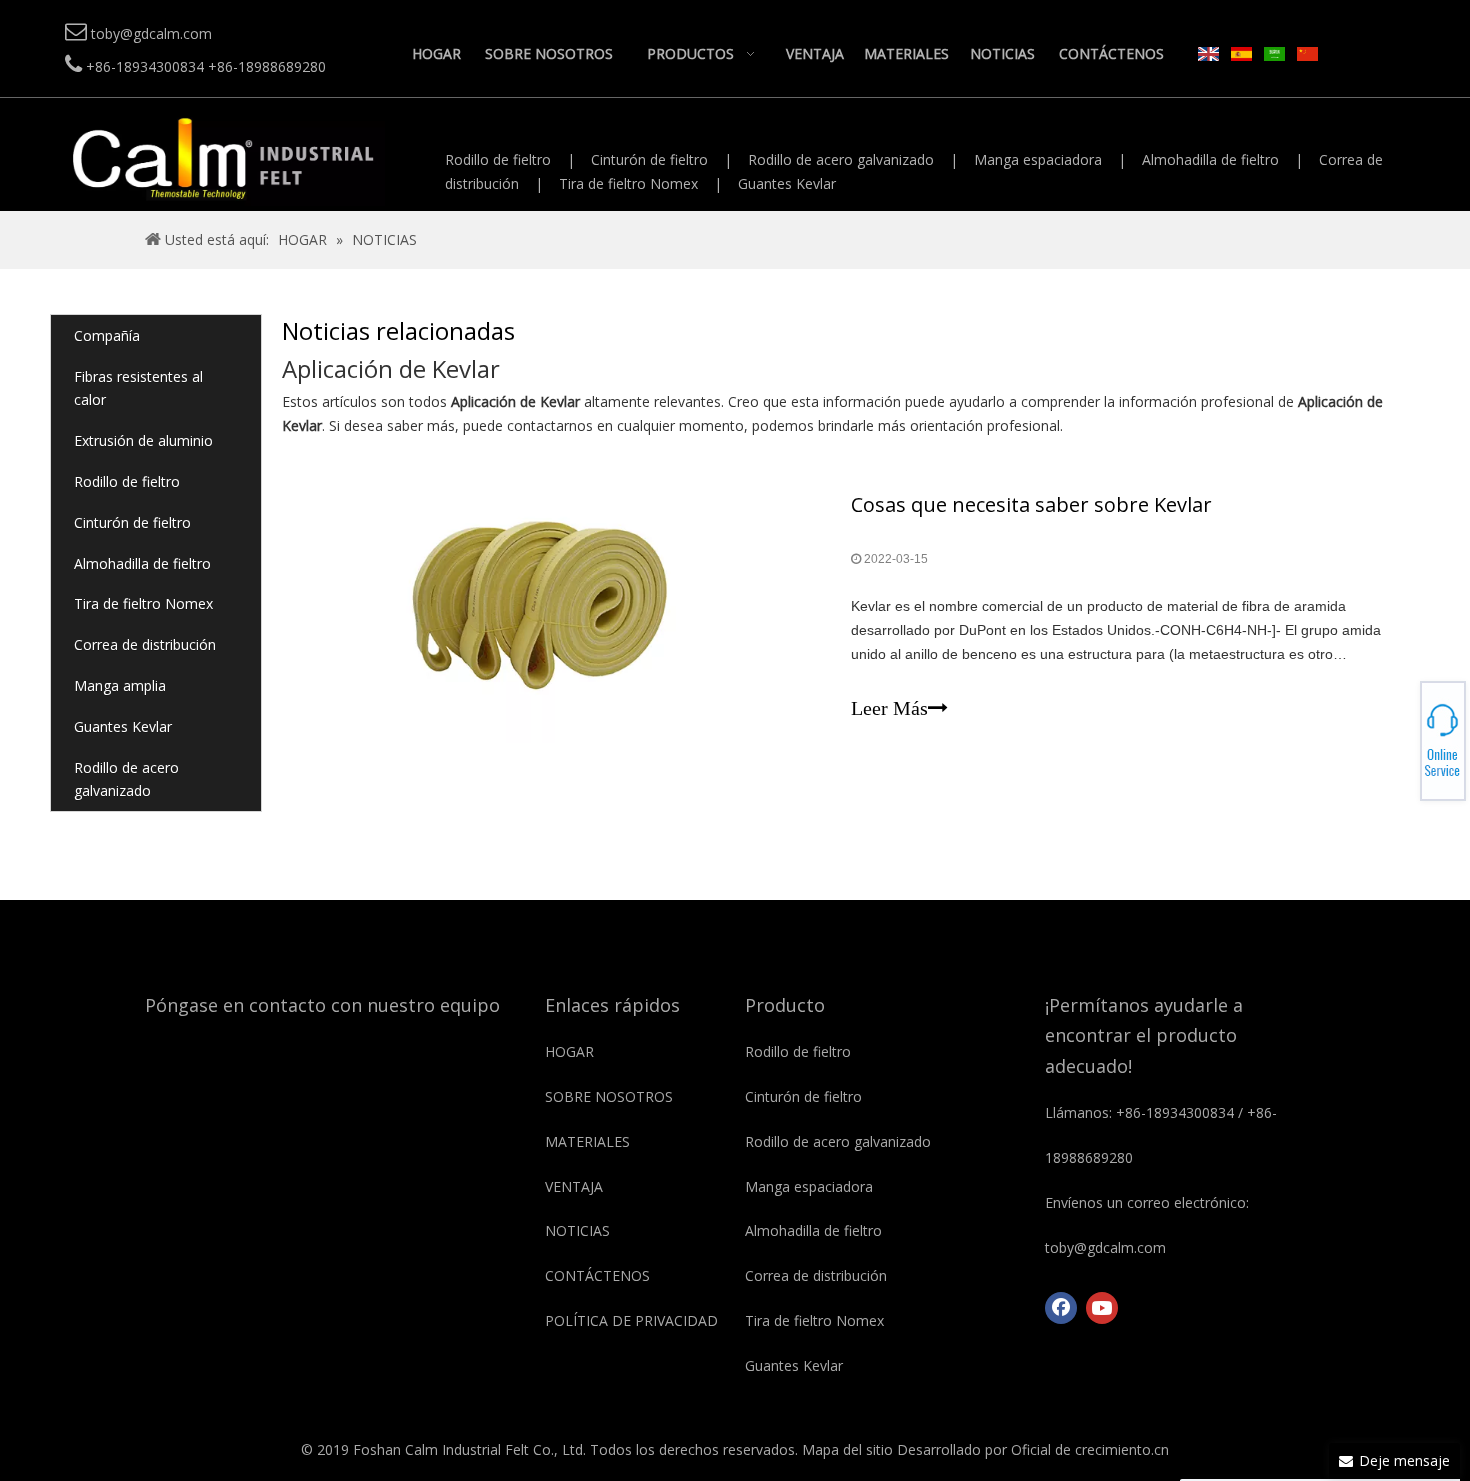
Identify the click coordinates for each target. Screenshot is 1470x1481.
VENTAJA (574, 1186)
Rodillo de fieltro (498, 159)
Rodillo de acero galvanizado (841, 159)
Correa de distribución (145, 644)
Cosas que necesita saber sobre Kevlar (1031, 504)
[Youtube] (1102, 1308)
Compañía (107, 335)
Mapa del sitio (847, 1449)
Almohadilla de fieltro (1210, 159)
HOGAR (569, 1051)
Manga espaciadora (1038, 159)
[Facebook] (1061, 1308)
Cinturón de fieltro (649, 159)
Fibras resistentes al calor (138, 388)
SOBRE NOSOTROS (609, 1096)
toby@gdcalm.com (1400, 741)
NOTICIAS (577, 1230)
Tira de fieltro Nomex (628, 183)
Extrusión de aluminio (143, 440)
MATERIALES (587, 1141)
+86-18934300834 (1400, 729)
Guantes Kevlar (787, 183)
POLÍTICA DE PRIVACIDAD (631, 1320)
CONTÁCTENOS (597, 1275)
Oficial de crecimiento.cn (1090, 1449)
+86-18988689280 (1400, 735)
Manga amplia (120, 685)
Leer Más (889, 708)
